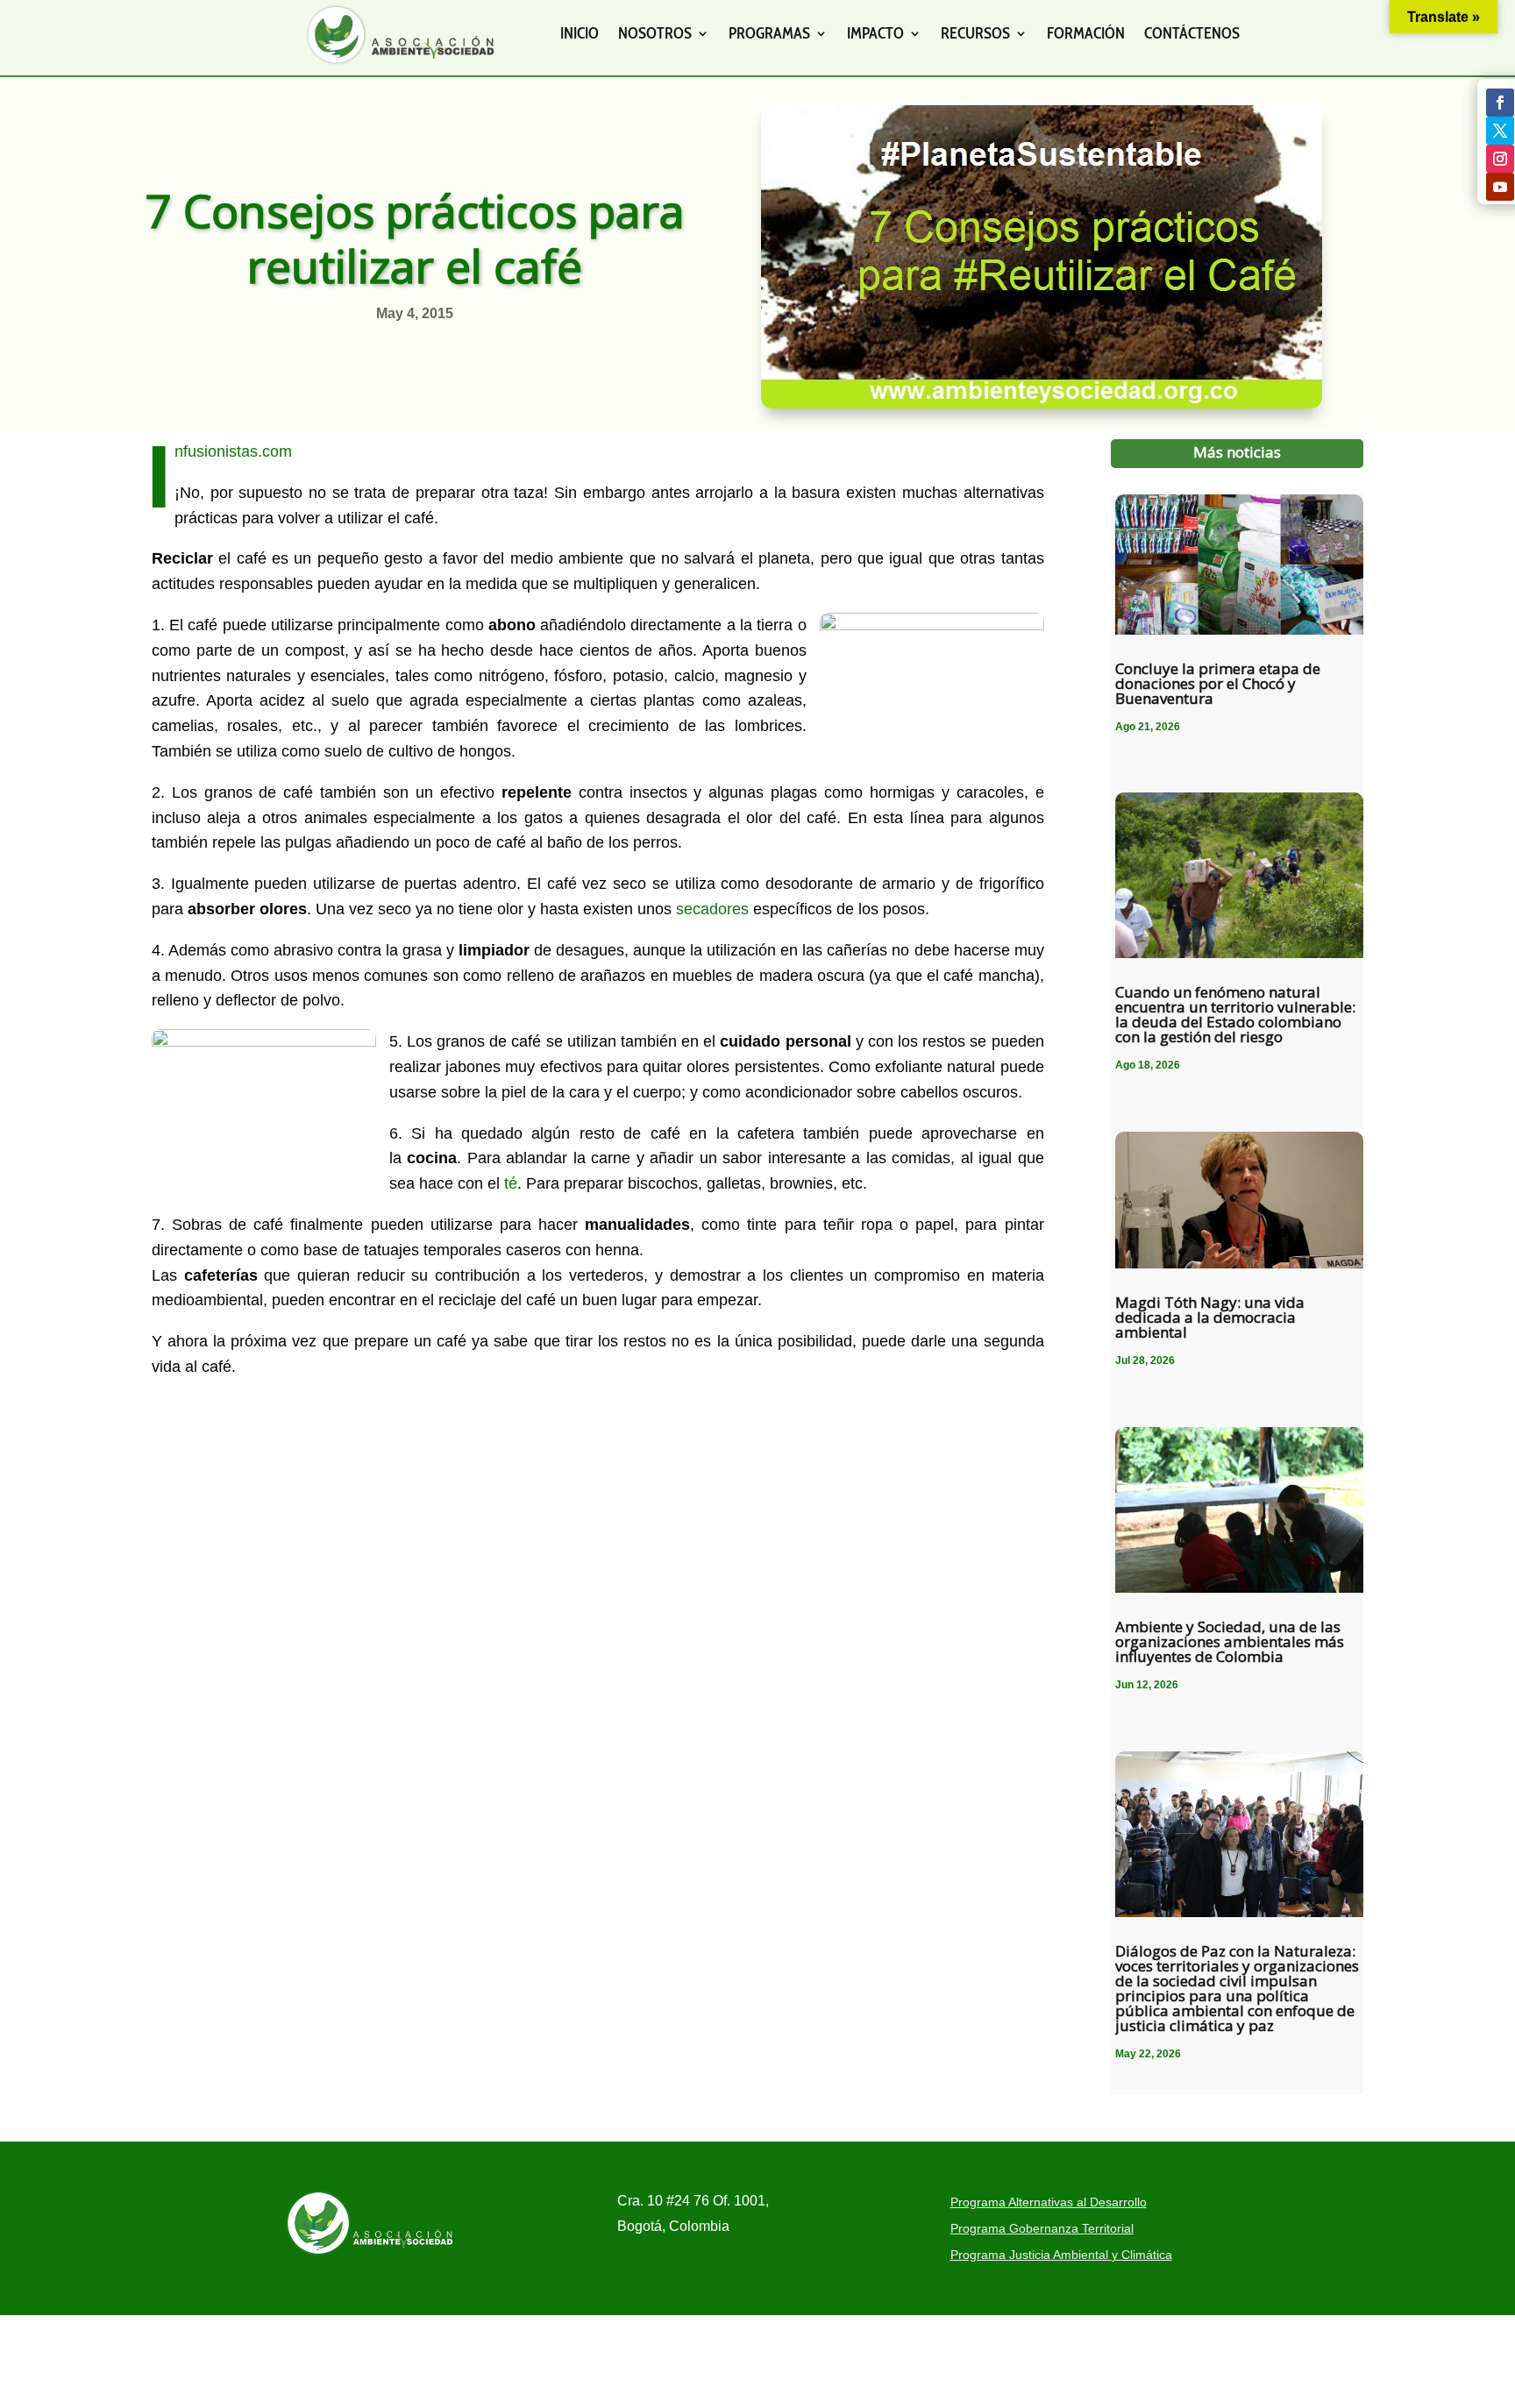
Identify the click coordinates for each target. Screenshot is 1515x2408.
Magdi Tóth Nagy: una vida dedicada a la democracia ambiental (1210, 1317)
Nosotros (655, 33)
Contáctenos (1192, 33)
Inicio (580, 33)
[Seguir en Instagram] (1500, 159)
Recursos (975, 33)
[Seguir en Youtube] (1500, 187)
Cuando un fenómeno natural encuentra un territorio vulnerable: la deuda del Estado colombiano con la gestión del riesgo (1235, 1014)
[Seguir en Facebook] (1500, 103)
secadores (712, 909)
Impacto (875, 33)
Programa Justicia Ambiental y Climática (1061, 2255)
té (511, 1183)
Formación (1086, 33)
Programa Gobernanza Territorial (1042, 2229)
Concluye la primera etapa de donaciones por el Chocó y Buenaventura (1218, 683)
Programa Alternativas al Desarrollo (1049, 2202)
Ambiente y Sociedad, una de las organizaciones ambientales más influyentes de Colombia (1230, 1641)
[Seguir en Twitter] (1500, 131)
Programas (769, 33)
